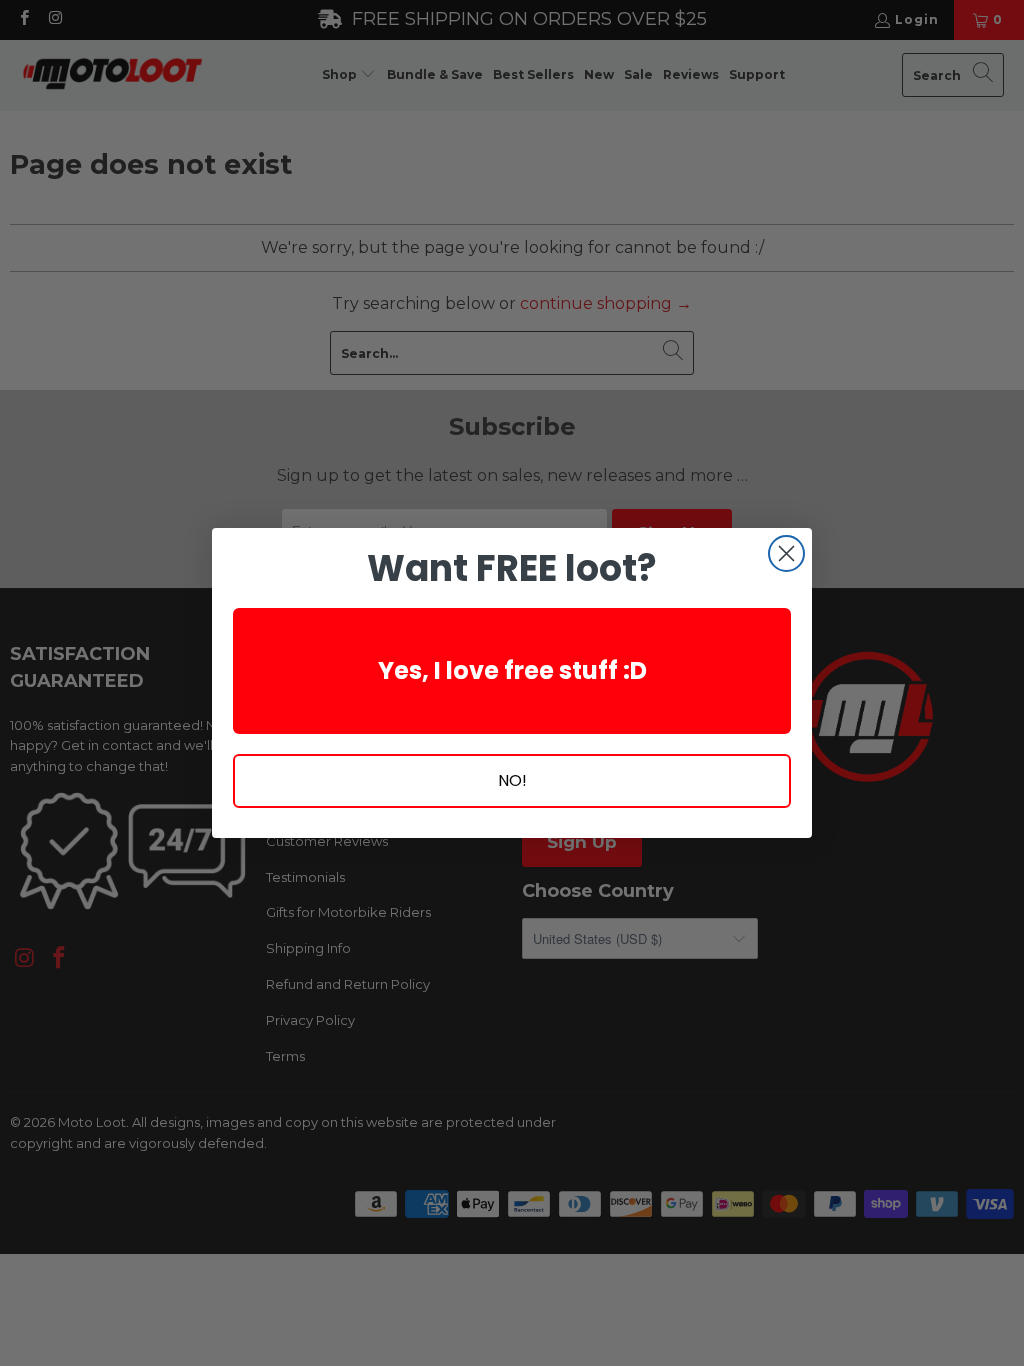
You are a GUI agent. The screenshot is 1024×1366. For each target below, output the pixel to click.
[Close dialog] (786, 553)
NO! (512, 780)
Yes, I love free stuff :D (512, 670)
